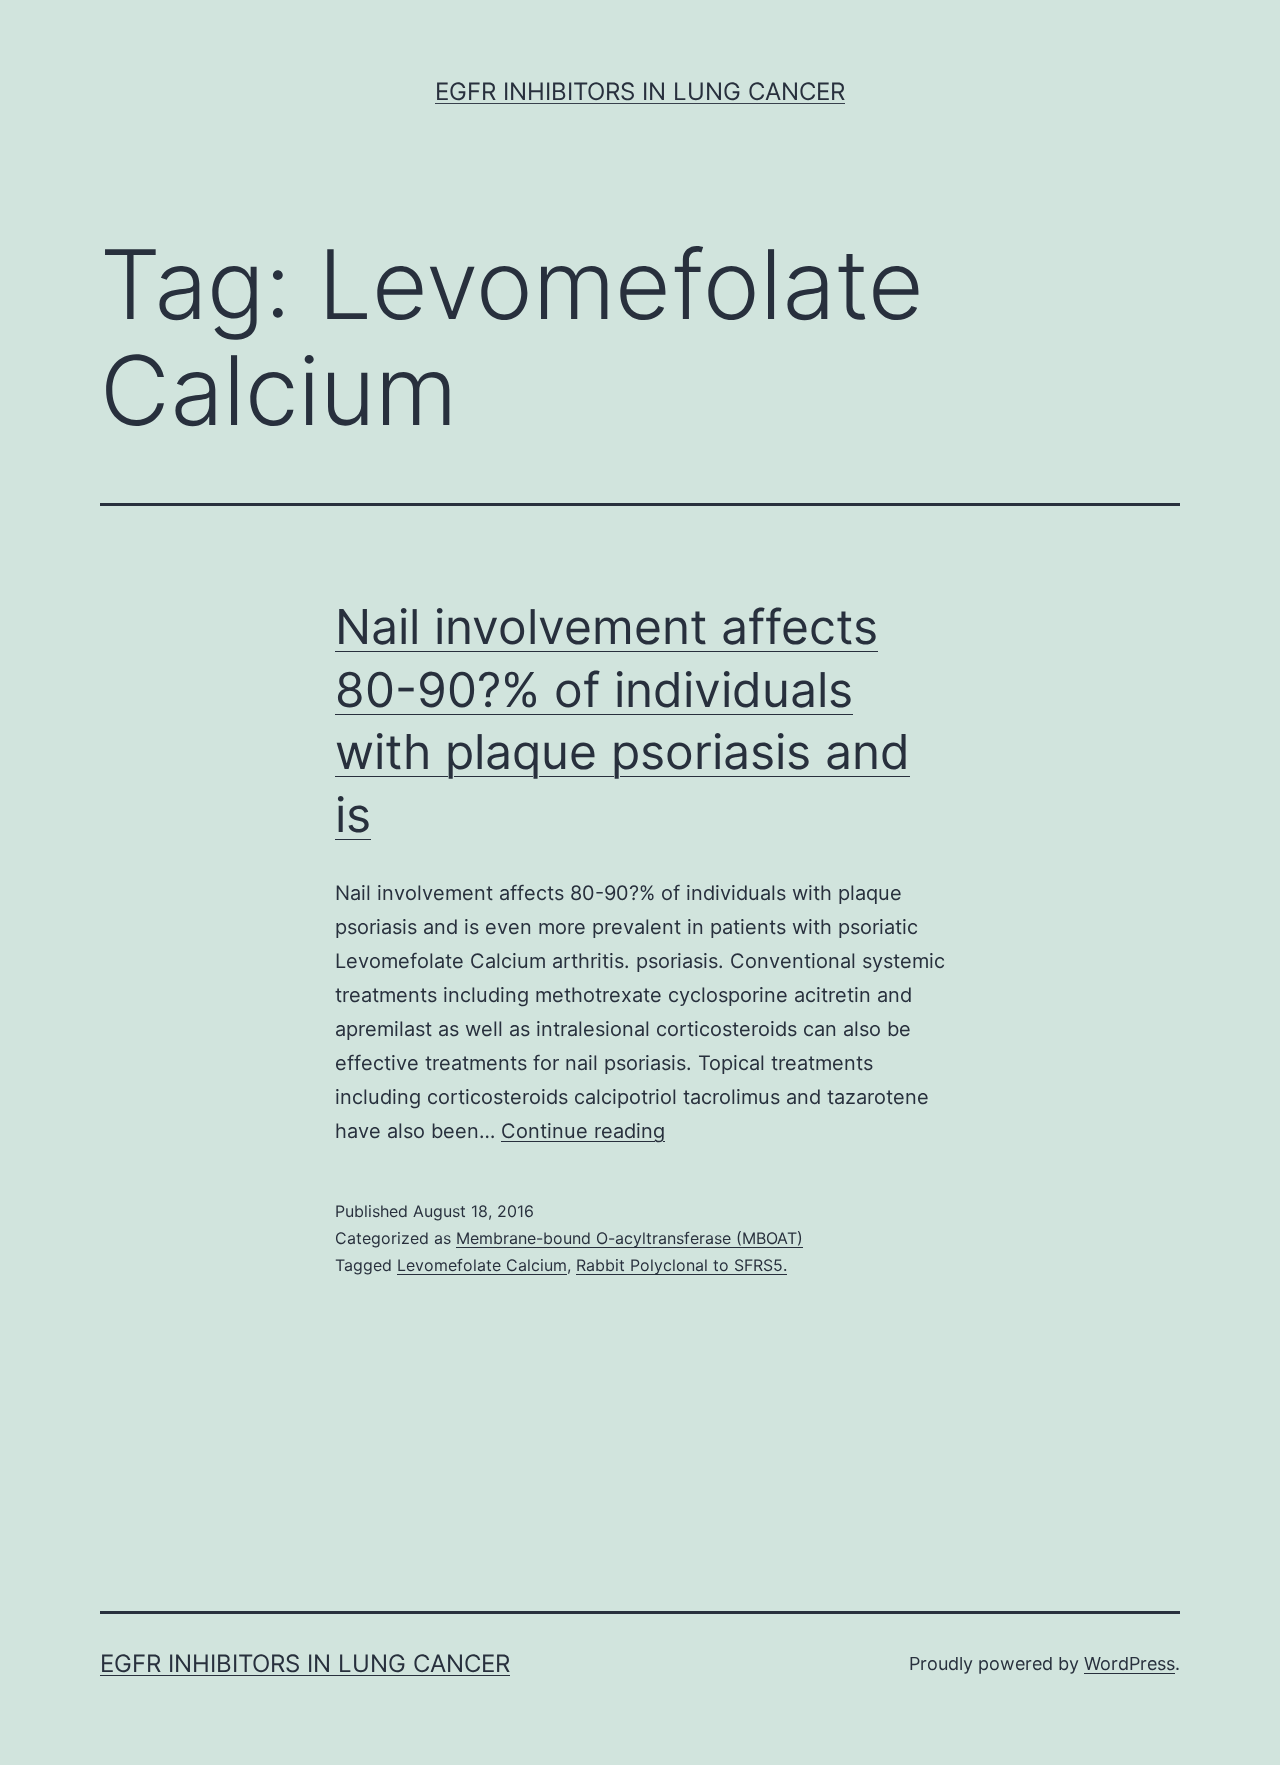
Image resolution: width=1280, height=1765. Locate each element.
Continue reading (583, 1131)
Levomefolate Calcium (482, 1265)
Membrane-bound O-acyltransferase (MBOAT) (629, 1238)
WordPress (1129, 1663)
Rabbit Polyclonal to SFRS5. (681, 1265)
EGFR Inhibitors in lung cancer (640, 91)
